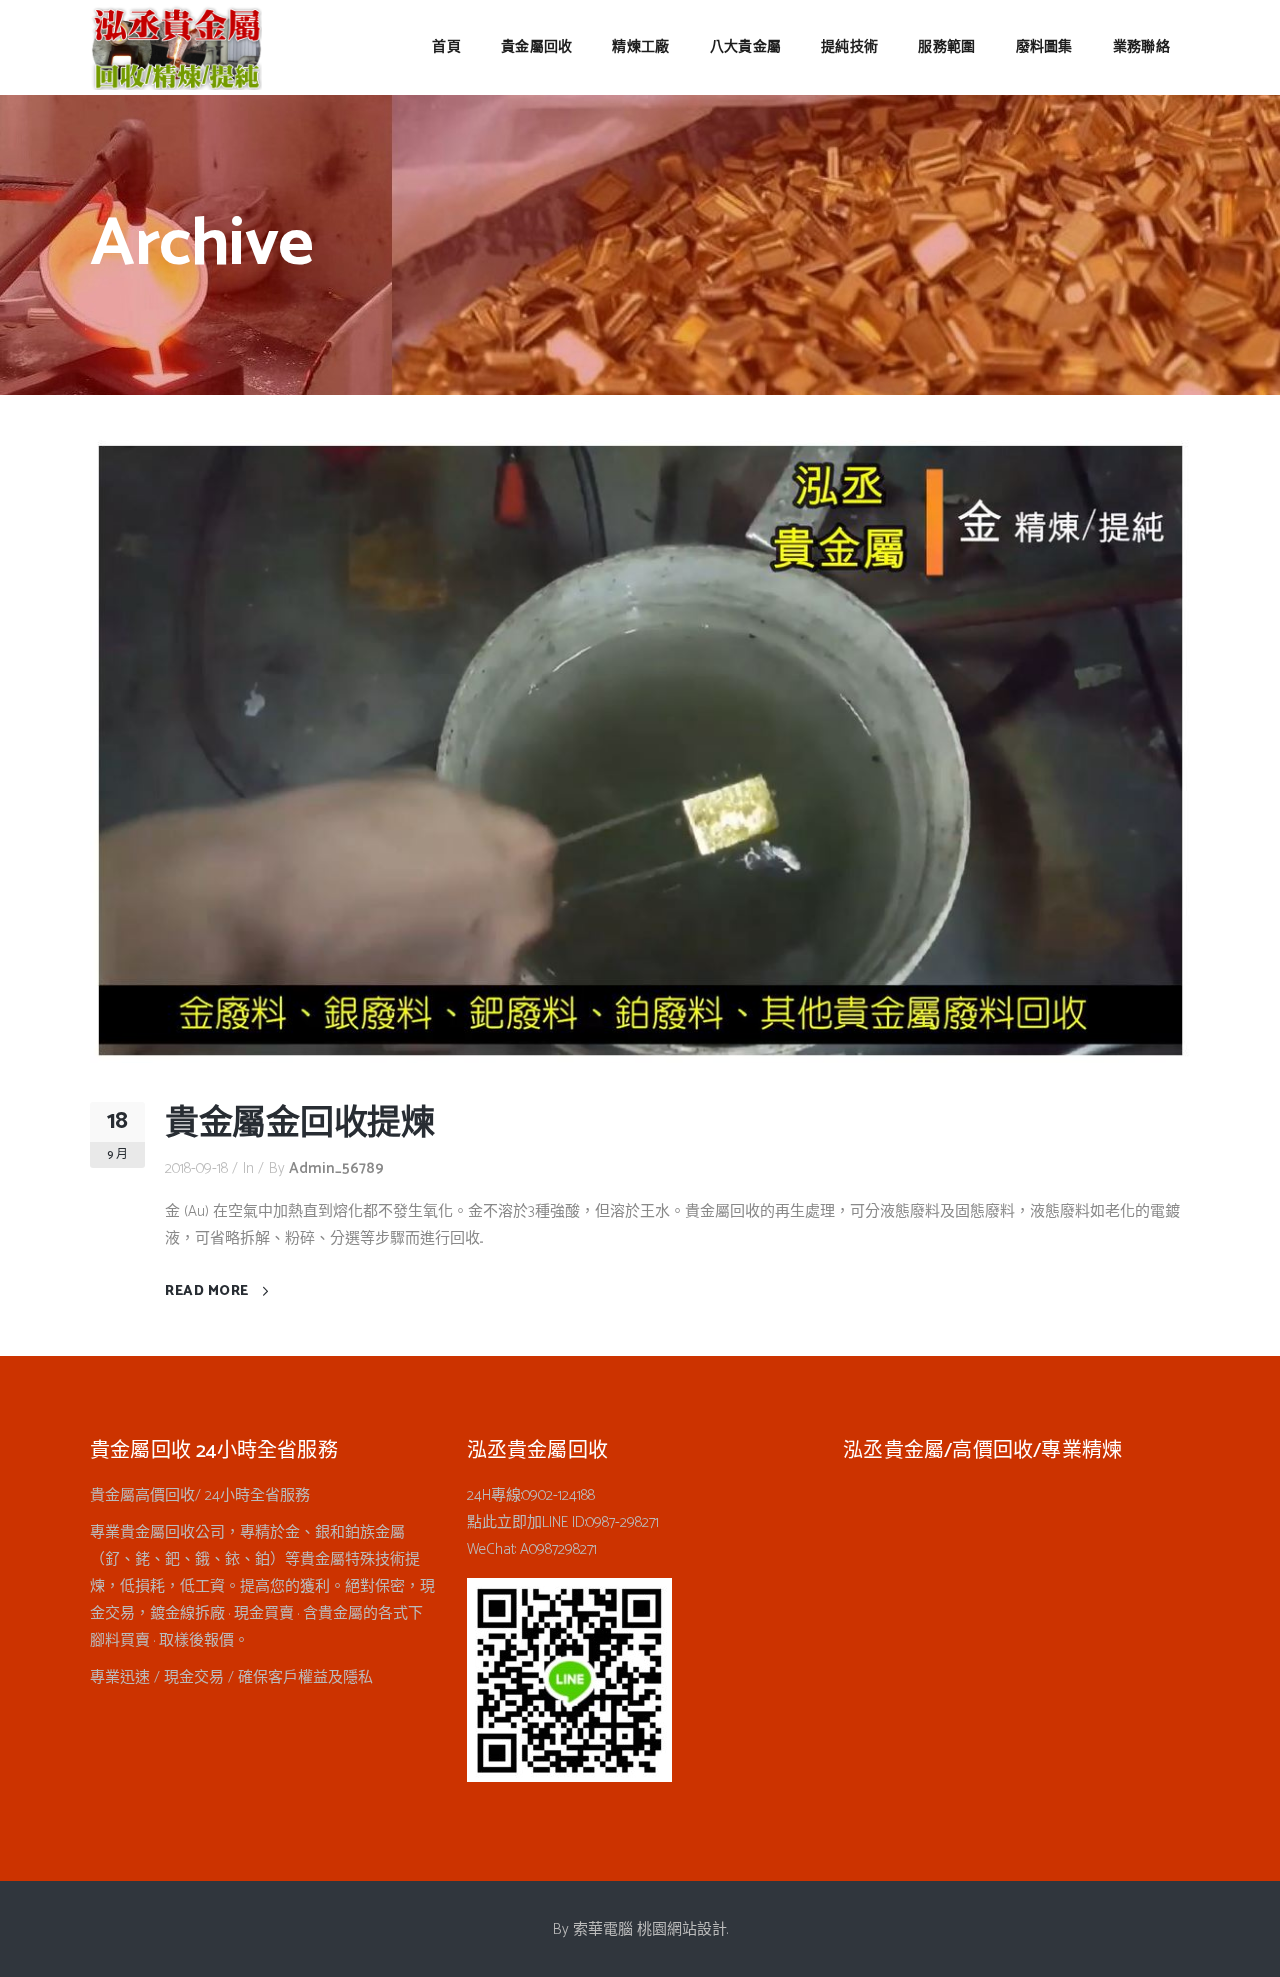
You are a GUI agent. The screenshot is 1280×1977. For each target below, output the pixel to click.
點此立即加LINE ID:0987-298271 (563, 1522)
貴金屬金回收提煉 (300, 1124)
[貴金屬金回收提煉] (640, 750)
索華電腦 (603, 1929)
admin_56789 (336, 1168)
